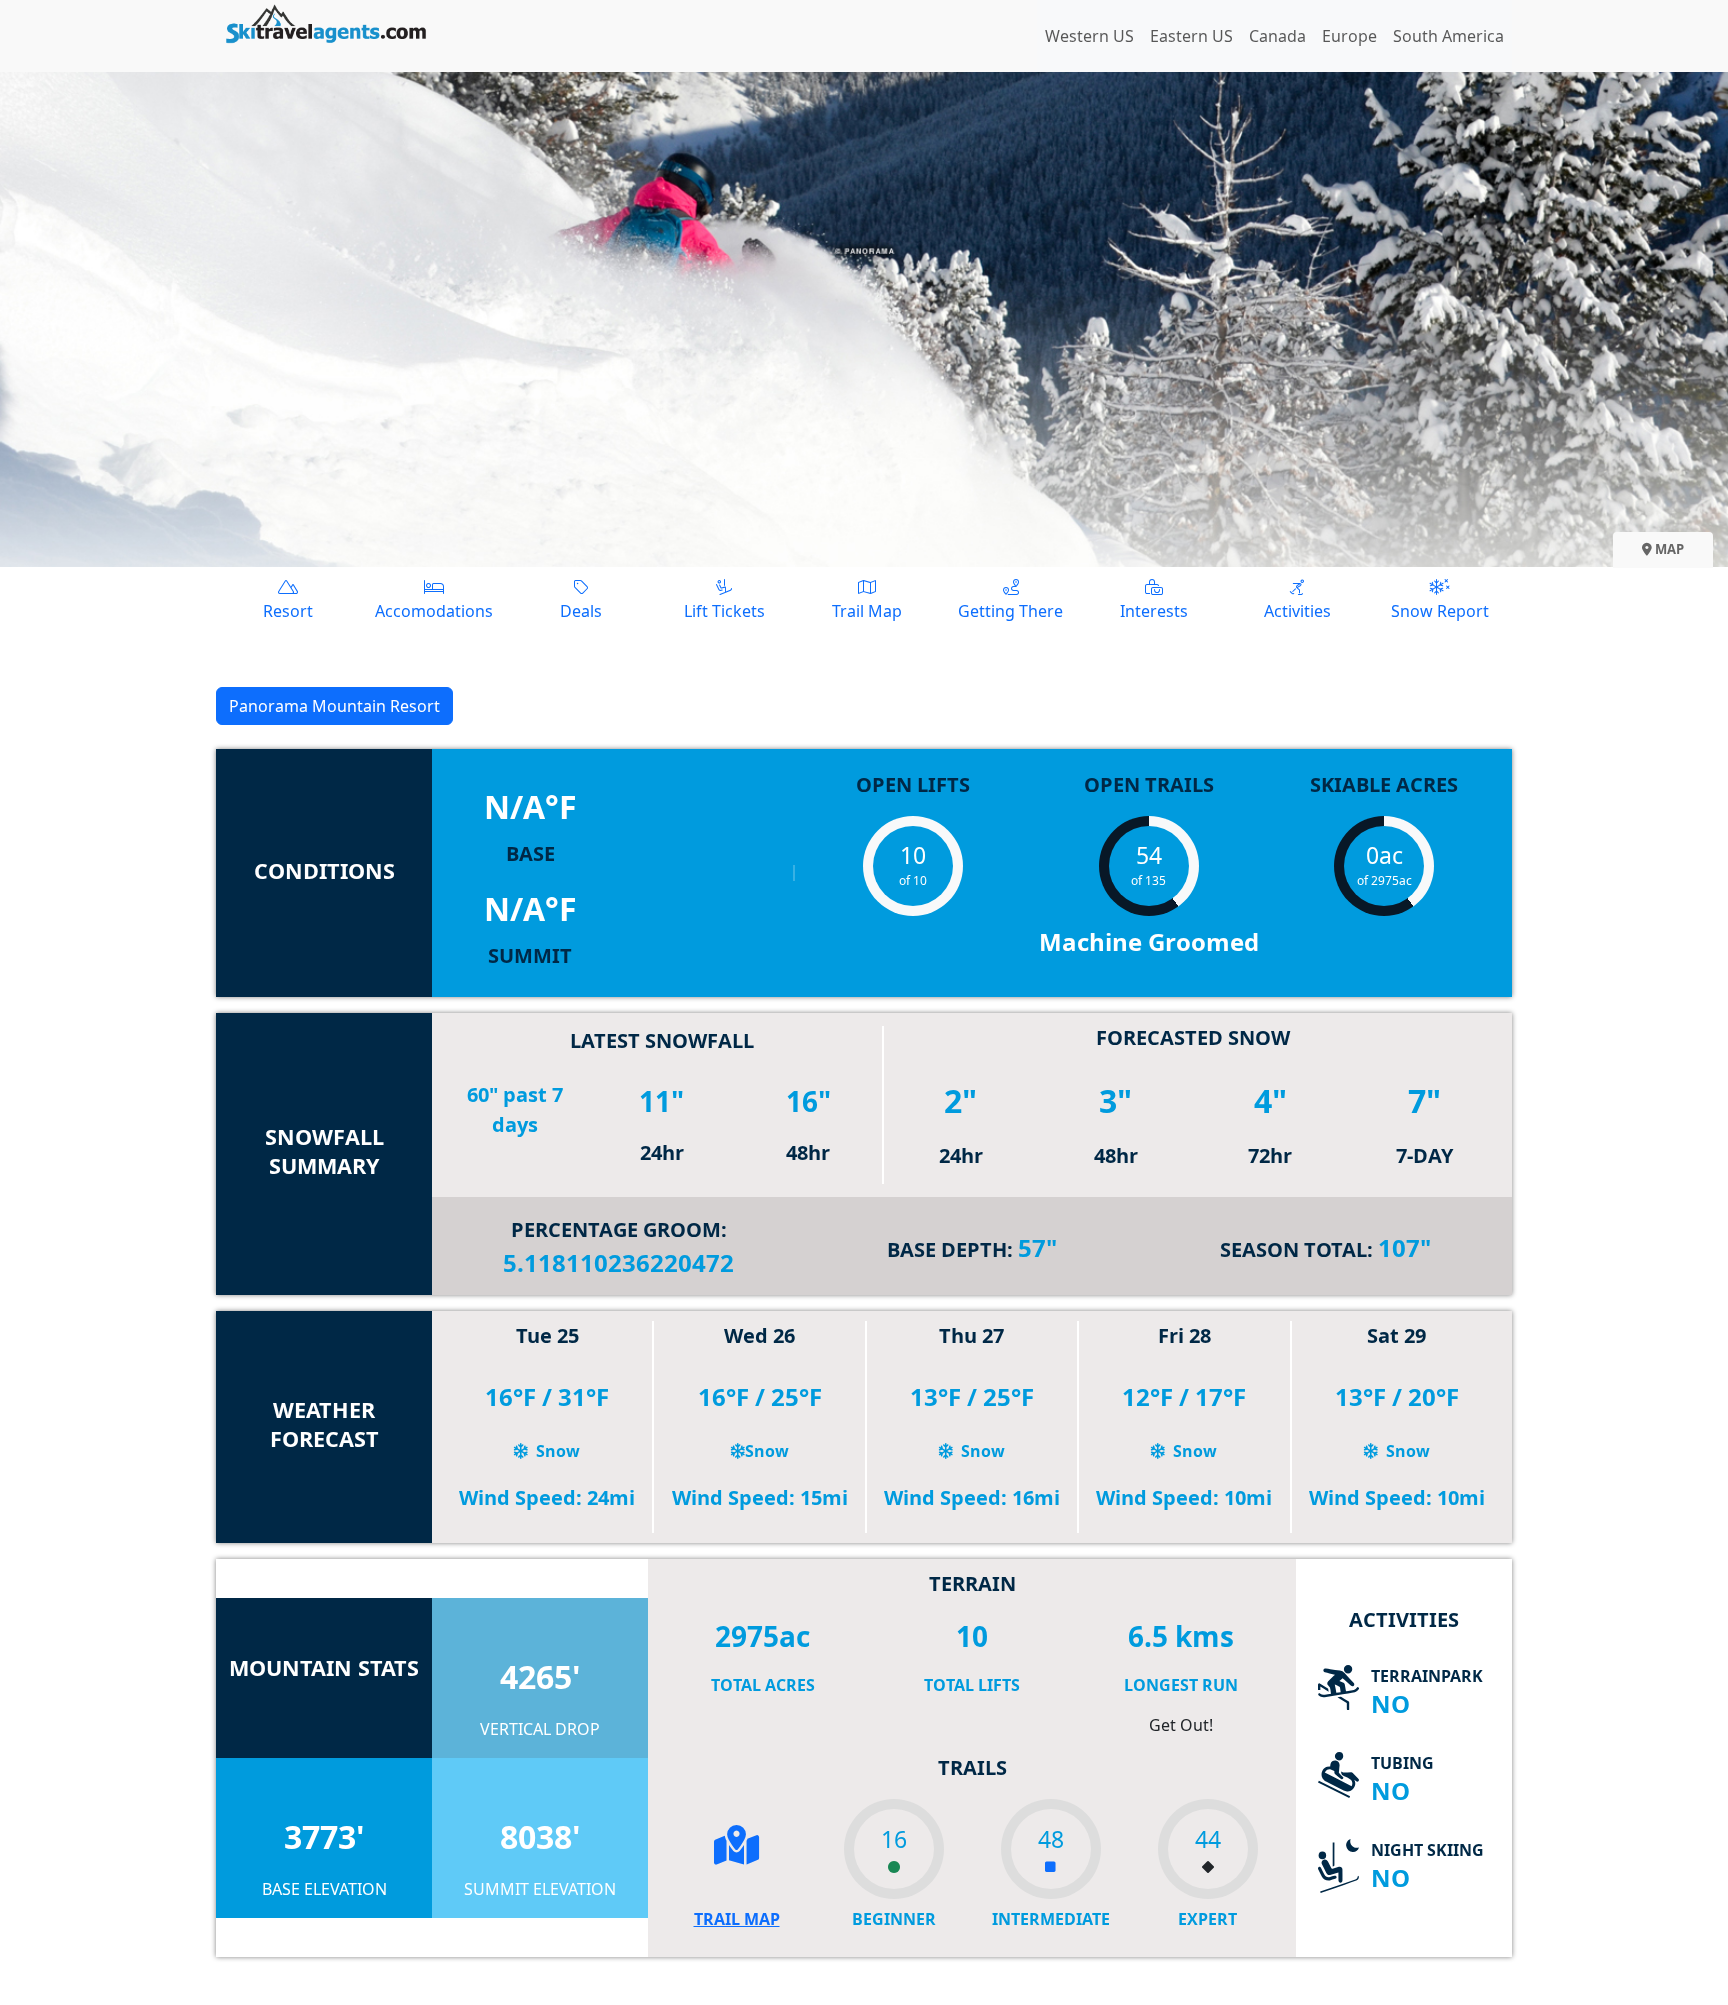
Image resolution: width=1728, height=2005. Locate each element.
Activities (1297, 611)
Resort (288, 611)
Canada (1277, 36)
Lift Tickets (724, 611)
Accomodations (434, 611)
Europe (1349, 36)
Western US (1089, 36)
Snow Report (1440, 611)
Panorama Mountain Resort (334, 706)
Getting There (1010, 611)
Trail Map (867, 611)
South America (1448, 36)
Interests (1154, 611)
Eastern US (1191, 36)
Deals (581, 611)
